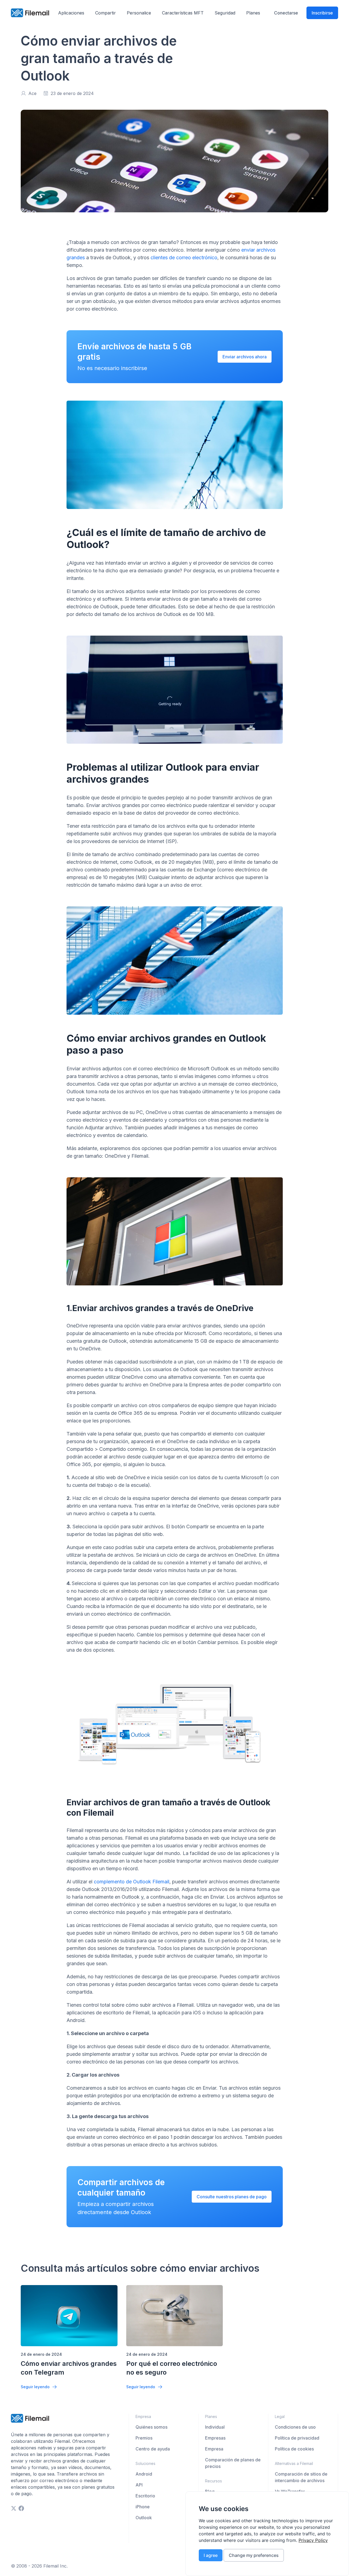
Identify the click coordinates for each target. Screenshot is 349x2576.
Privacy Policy (313, 2540)
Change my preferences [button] (254, 2555)
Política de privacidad (297, 2438)
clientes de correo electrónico (184, 257)
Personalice (139, 13)
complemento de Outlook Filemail (132, 1882)
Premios (144, 2438)
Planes (253, 13)
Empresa (214, 2449)
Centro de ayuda (153, 2449)
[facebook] (21, 2508)
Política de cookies (294, 2449)
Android (144, 2474)
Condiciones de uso (295, 2427)
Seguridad (225, 13)
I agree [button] (211, 2555)
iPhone (143, 2507)
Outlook (144, 2518)
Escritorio (145, 2496)
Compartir (106, 13)
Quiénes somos (151, 2427)
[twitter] (14, 2508)
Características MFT (183, 13)
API (139, 2485)
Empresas (215, 2438)
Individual (215, 2427)
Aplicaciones (71, 13)
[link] (313, 2540)
